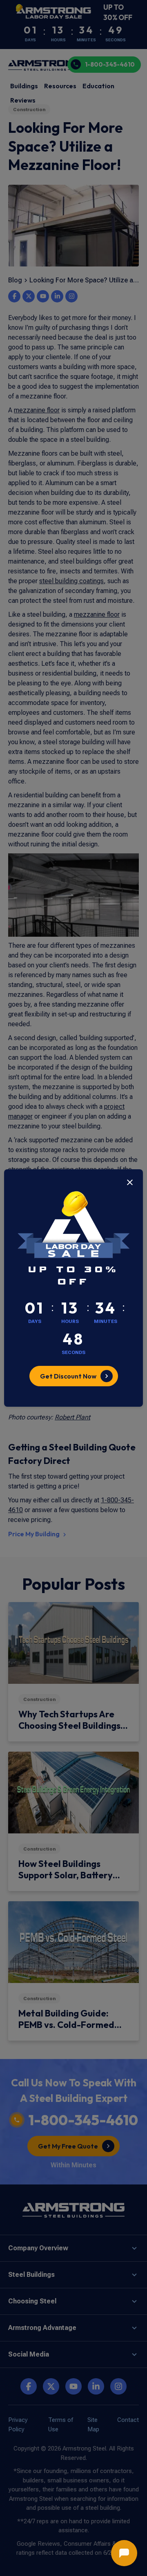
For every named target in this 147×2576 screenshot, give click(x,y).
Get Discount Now (68, 1376)
